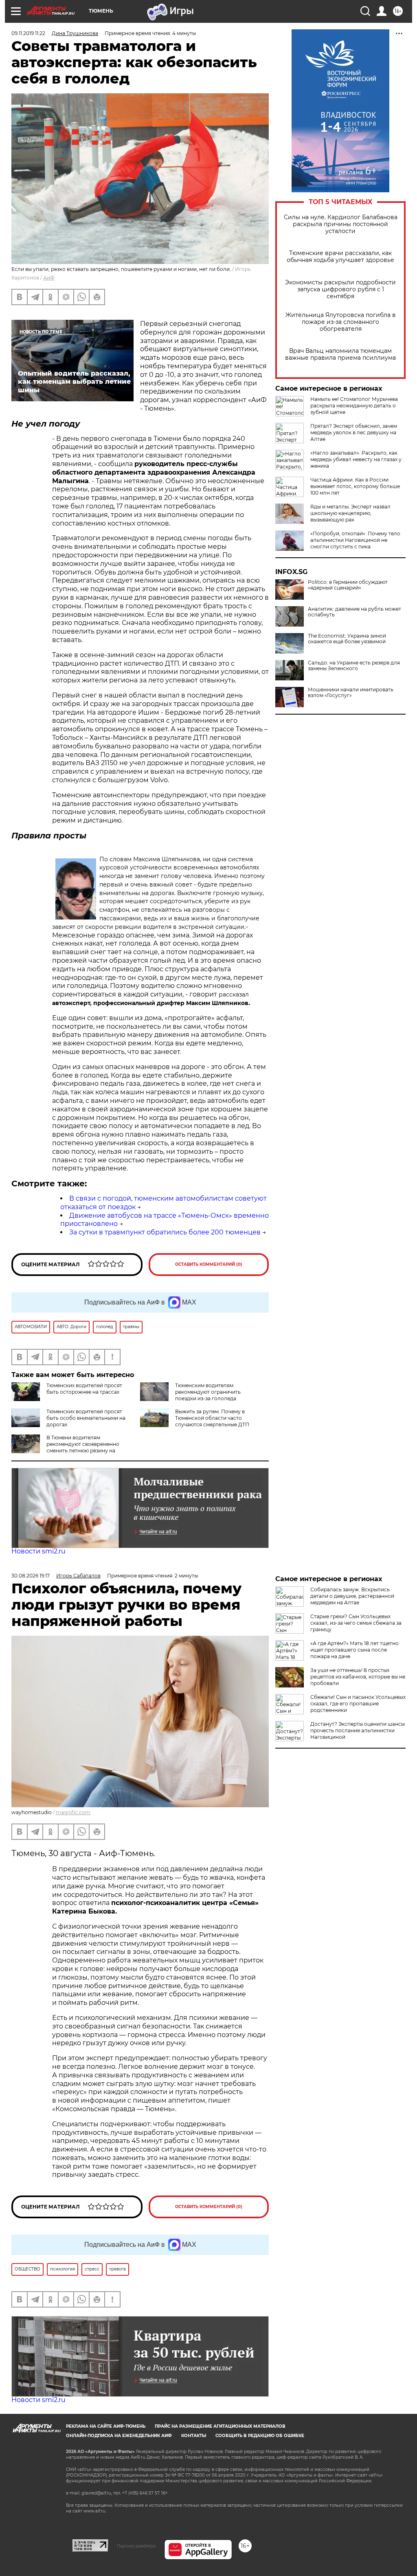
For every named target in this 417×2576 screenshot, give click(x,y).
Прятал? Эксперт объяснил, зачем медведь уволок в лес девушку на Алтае (354, 432)
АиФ (49, 278)
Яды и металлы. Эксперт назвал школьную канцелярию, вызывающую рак (350, 513)
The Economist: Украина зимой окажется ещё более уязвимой (347, 639)
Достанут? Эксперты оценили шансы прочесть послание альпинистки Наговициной (358, 1730)
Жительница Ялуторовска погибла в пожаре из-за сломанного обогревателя (341, 322)
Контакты (194, 2436)
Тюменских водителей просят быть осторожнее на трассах (84, 1389)
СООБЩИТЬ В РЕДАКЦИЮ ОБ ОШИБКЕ (260, 2436)
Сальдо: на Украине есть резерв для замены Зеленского (354, 666)
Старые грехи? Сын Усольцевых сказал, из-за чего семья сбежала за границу (356, 1623)
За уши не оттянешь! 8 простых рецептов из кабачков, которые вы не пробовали (358, 1677)
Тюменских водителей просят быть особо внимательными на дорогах (86, 1418)
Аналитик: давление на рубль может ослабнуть (354, 612)
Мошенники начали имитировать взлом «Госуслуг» (351, 693)
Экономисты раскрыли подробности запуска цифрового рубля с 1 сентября (340, 289)
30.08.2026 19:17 (31, 1576)
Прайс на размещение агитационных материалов (220, 2426)
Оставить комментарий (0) (209, 1264)
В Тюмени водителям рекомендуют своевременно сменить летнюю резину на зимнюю (65, 1447)
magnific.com (73, 1812)
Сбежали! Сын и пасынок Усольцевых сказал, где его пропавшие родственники (358, 1704)
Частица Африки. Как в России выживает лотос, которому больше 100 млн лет (355, 486)
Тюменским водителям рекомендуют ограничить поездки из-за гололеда (208, 1392)
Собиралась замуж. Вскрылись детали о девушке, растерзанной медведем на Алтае (352, 1596)
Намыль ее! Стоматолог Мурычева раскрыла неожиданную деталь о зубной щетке (354, 406)
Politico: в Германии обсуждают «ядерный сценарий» (348, 585)
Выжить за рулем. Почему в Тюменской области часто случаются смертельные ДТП (212, 1418)
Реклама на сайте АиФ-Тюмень (106, 2426)
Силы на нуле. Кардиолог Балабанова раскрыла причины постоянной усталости (341, 224)
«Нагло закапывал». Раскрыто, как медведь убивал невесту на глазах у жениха (356, 459)
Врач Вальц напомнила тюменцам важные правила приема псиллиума (340, 354)
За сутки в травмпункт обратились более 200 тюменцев (165, 1232)
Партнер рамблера (136, 2546)
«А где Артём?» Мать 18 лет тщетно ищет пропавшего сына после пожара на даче (354, 1650)
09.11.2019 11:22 (28, 33)
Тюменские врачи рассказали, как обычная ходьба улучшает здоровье (340, 257)
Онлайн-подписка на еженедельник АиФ (119, 2436)
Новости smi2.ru (38, 1551)
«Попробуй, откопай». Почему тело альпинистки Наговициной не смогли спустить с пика (355, 540)
